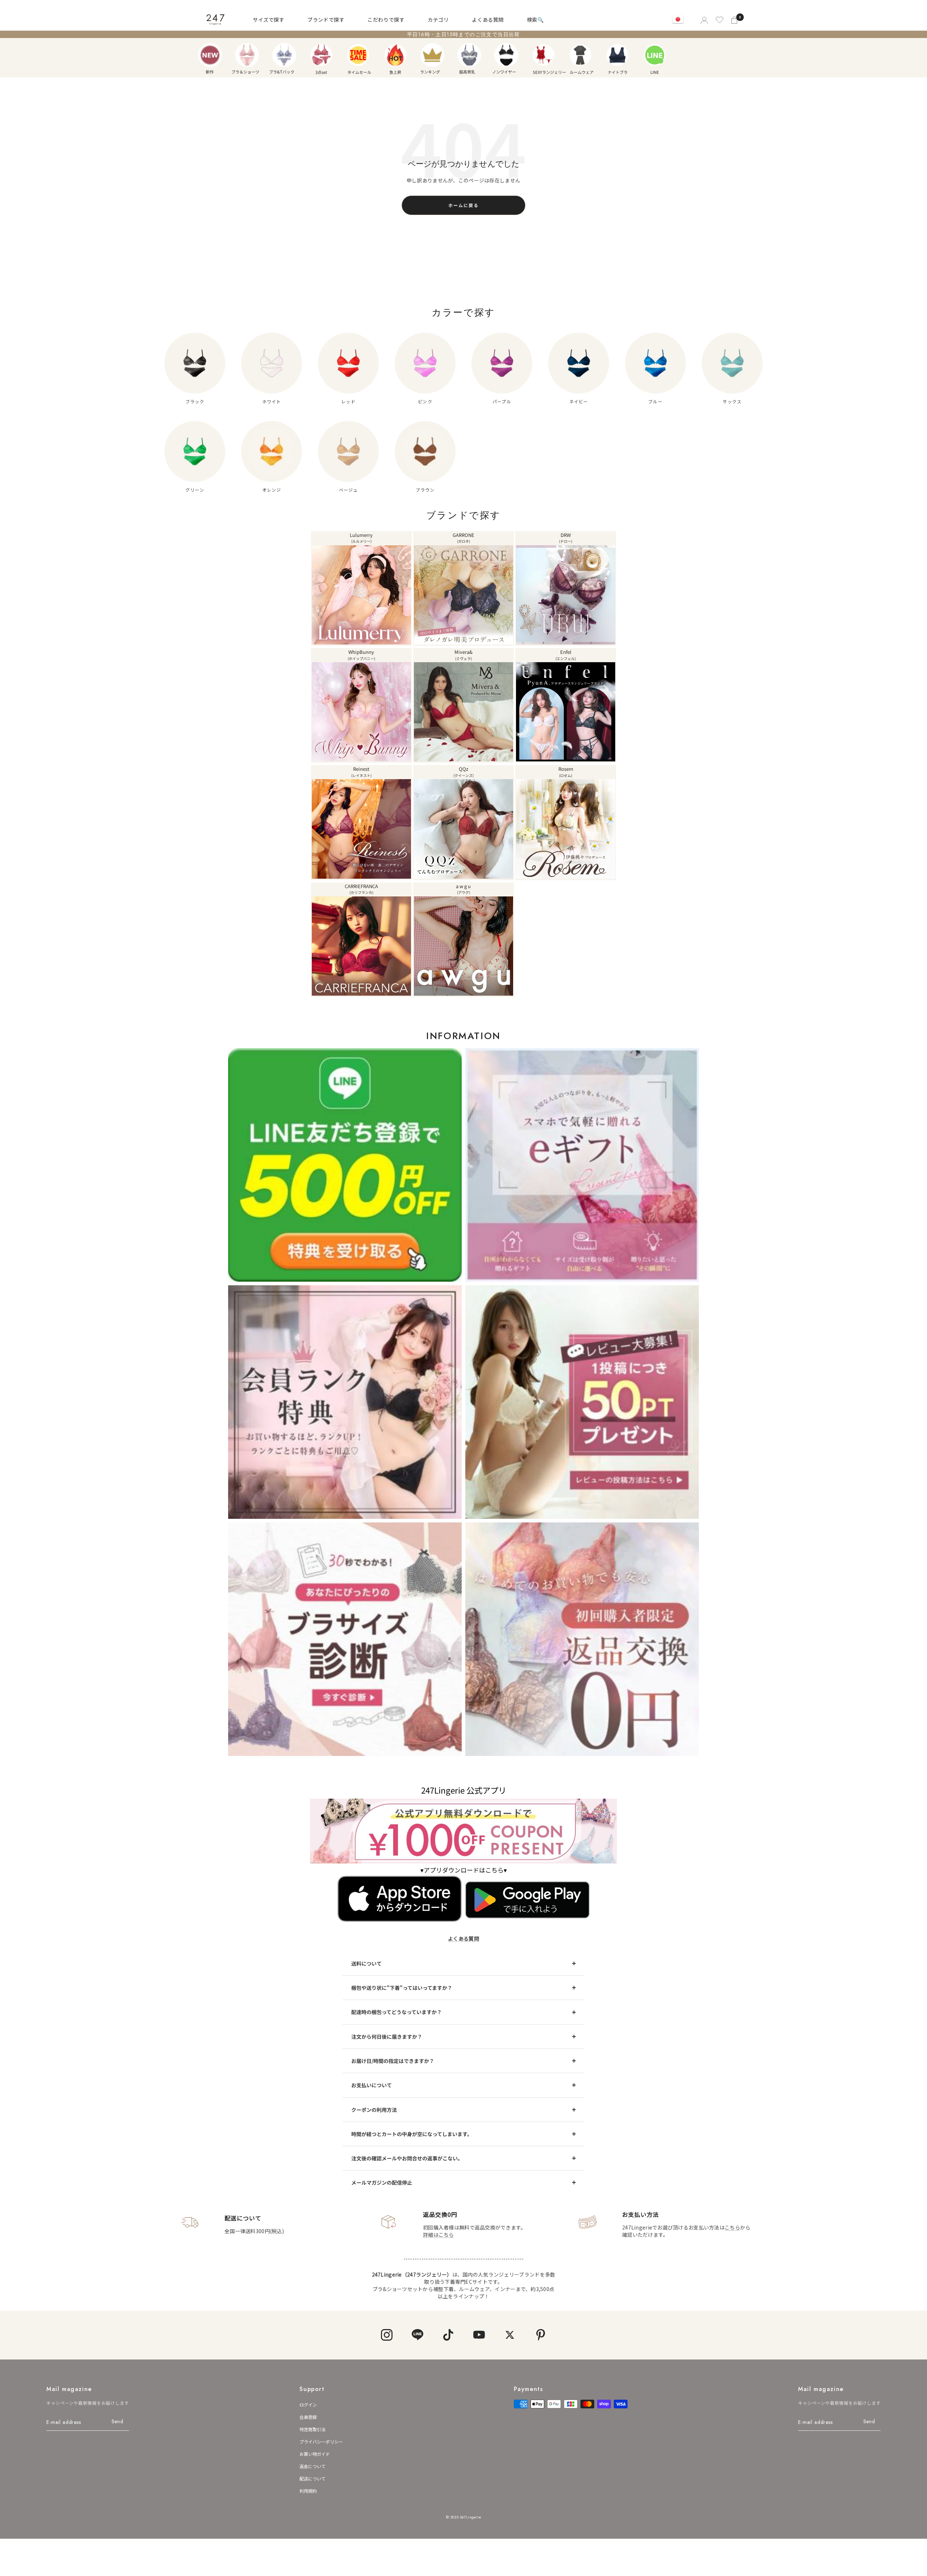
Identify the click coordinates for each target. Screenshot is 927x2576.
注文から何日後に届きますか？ (387, 2037)
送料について (366, 1963)
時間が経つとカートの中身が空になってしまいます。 (412, 2134)
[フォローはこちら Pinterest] (540, 2335)
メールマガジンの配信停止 (382, 2182)
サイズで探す (269, 20)
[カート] (735, 20)
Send (118, 2421)
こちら (732, 2227)
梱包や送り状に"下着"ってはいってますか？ (402, 1988)
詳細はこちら (439, 2235)
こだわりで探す (386, 20)
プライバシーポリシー (321, 2441)
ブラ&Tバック (284, 55)
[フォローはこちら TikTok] (448, 2335)
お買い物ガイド (315, 2454)
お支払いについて (372, 2085)
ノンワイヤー (506, 55)
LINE (655, 55)
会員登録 (308, 2417)
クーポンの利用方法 (374, 2110)
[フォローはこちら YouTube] (479, 2335)
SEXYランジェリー (544, 55)
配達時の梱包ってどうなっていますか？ (397, 2012)
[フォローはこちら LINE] (417, 2335)
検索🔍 (535, 20)
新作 (210, 55)
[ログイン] (704, 20)
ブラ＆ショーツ (247, 55)
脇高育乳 (469, 55)
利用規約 (308, 2491)
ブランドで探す (326, 20)
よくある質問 (488, 20)
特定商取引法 (313, 2429)
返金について (313, 2466)
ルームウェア (580, 55)
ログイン (308, 2405)
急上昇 (395, 55)
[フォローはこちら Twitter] (510, 2335)
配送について (313, 2478)
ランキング (432, 55)
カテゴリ (438, 20)
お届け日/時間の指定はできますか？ (393, 2061)
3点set (321, 55)
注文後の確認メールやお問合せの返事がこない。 (407, 2158)
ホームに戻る (463, 205)
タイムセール (358, 55)
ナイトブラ (617, 55)
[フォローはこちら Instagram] (387, 2335)
